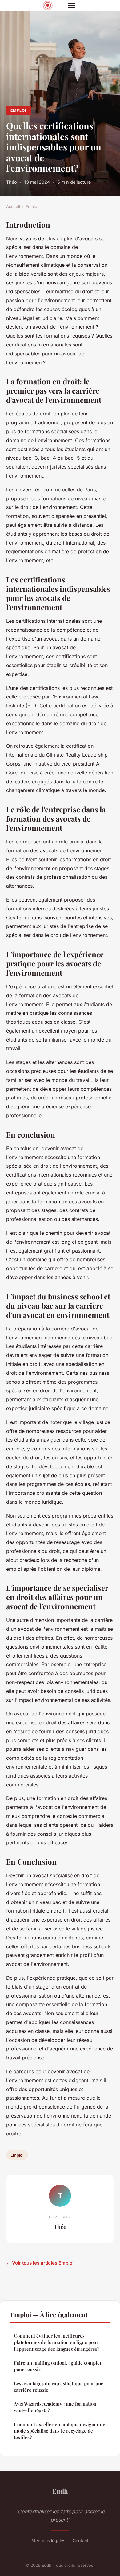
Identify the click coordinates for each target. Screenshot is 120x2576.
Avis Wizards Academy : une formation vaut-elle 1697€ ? (55, 2407)
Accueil (13, 206)
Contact (81, 2540)
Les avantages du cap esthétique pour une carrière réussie (59, 2387)
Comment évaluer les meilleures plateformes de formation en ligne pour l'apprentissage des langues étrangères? (57, 2342)
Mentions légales (48, 2540)
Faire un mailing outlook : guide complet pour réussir (58, 2366)
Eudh (60, 2491)
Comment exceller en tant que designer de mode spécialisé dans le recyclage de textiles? (60, 2431)
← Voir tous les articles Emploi (40, 2263)
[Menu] (72, 6)
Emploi (18, 110)
